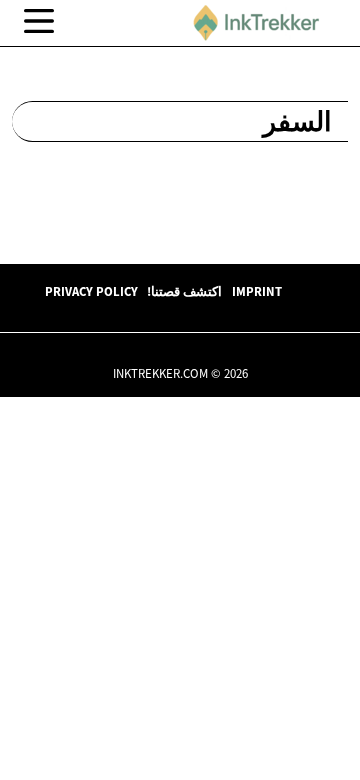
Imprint (257, 291)
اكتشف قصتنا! (184, 291)
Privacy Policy (91, 291)
